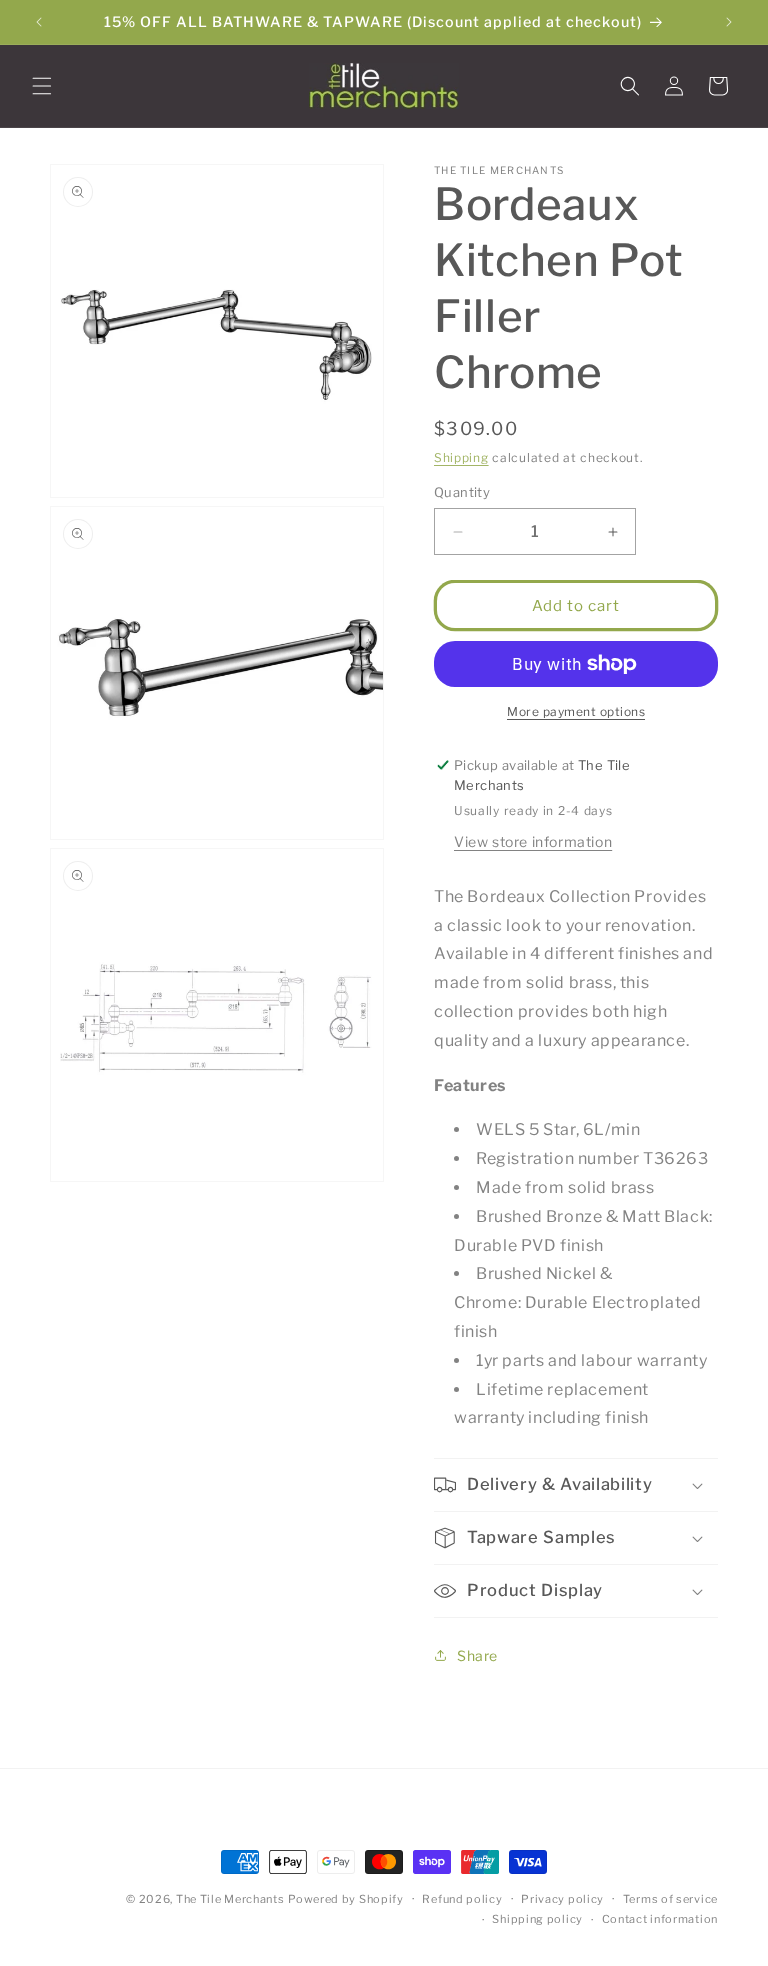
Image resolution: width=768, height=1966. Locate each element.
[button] (42, 86)
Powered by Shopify (346, 1899)
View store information (533, 841)
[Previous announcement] (39, 22)
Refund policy (462, 1899)
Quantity (462, 492)
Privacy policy (562, 1899)
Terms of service (670, 1899)
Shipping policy (537, 1919)
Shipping (461, 457)
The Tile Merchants (230, 1899)
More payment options (576, 711)
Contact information (660, 1919)
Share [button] (477, 1655)
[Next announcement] (729, 22)
